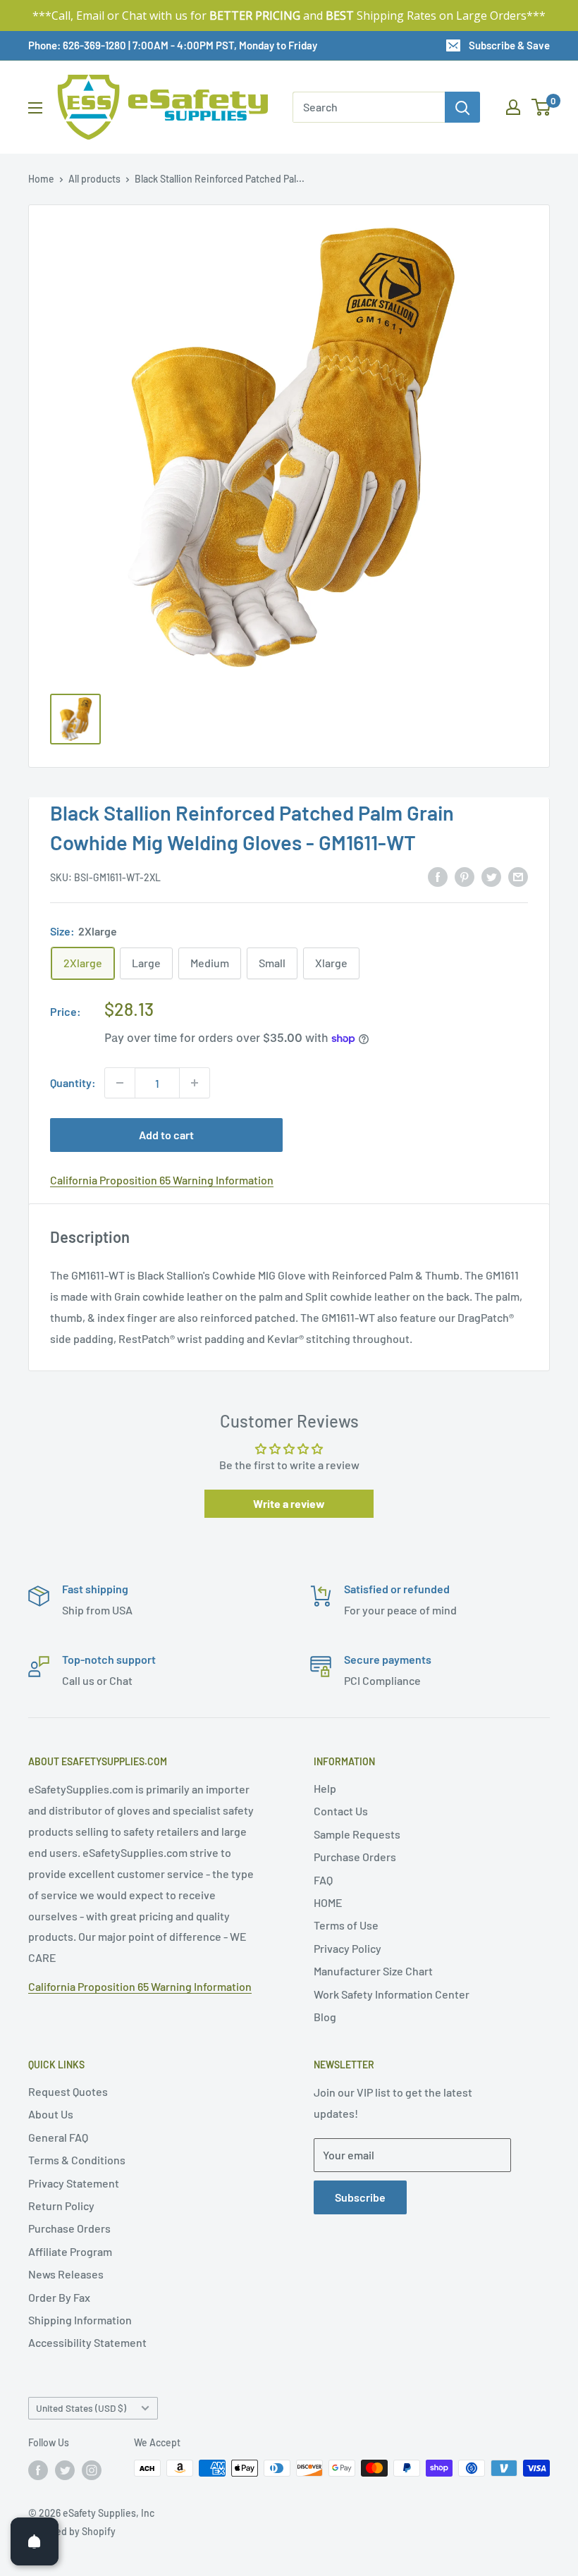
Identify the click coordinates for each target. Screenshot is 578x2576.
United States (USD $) (81, 2408)
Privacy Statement (74, 2183)
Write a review (289, 1503)
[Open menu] (35, 108)
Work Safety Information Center (392, 1994)
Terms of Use (346, 1925)
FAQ (323, 1880)
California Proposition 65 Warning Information (162, 1180)
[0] (542, 107)
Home (41, 179)
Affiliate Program (70, 2251)
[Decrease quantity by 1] (120, 1083)
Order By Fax (59, 2297)
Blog (325, 2017)
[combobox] (369, 107)
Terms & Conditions (77, 2160)
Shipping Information (80, 2320)
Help (325, 1788)
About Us (51, 2114)
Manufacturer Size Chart (373, 1971)
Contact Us (341, 1811)
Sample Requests (357, 1834)
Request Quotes (68, 2091)
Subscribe (360, 2197)
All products (94, 179)
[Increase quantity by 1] (195, 1083)
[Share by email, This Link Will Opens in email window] (518, 876)
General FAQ (58, 2137)
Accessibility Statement (87, 2342)
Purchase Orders (355, 1857)
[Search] (462, 107)
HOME (328, 1902)
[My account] (513, 107)
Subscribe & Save (509, 45)
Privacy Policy (348, 1948)
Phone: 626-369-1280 (77, 45)
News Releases (66, 2274)
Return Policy (61, 2206)
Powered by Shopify (72, 2531)
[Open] (35, 2541)
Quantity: (73, 1082)
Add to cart (166, 1135)
